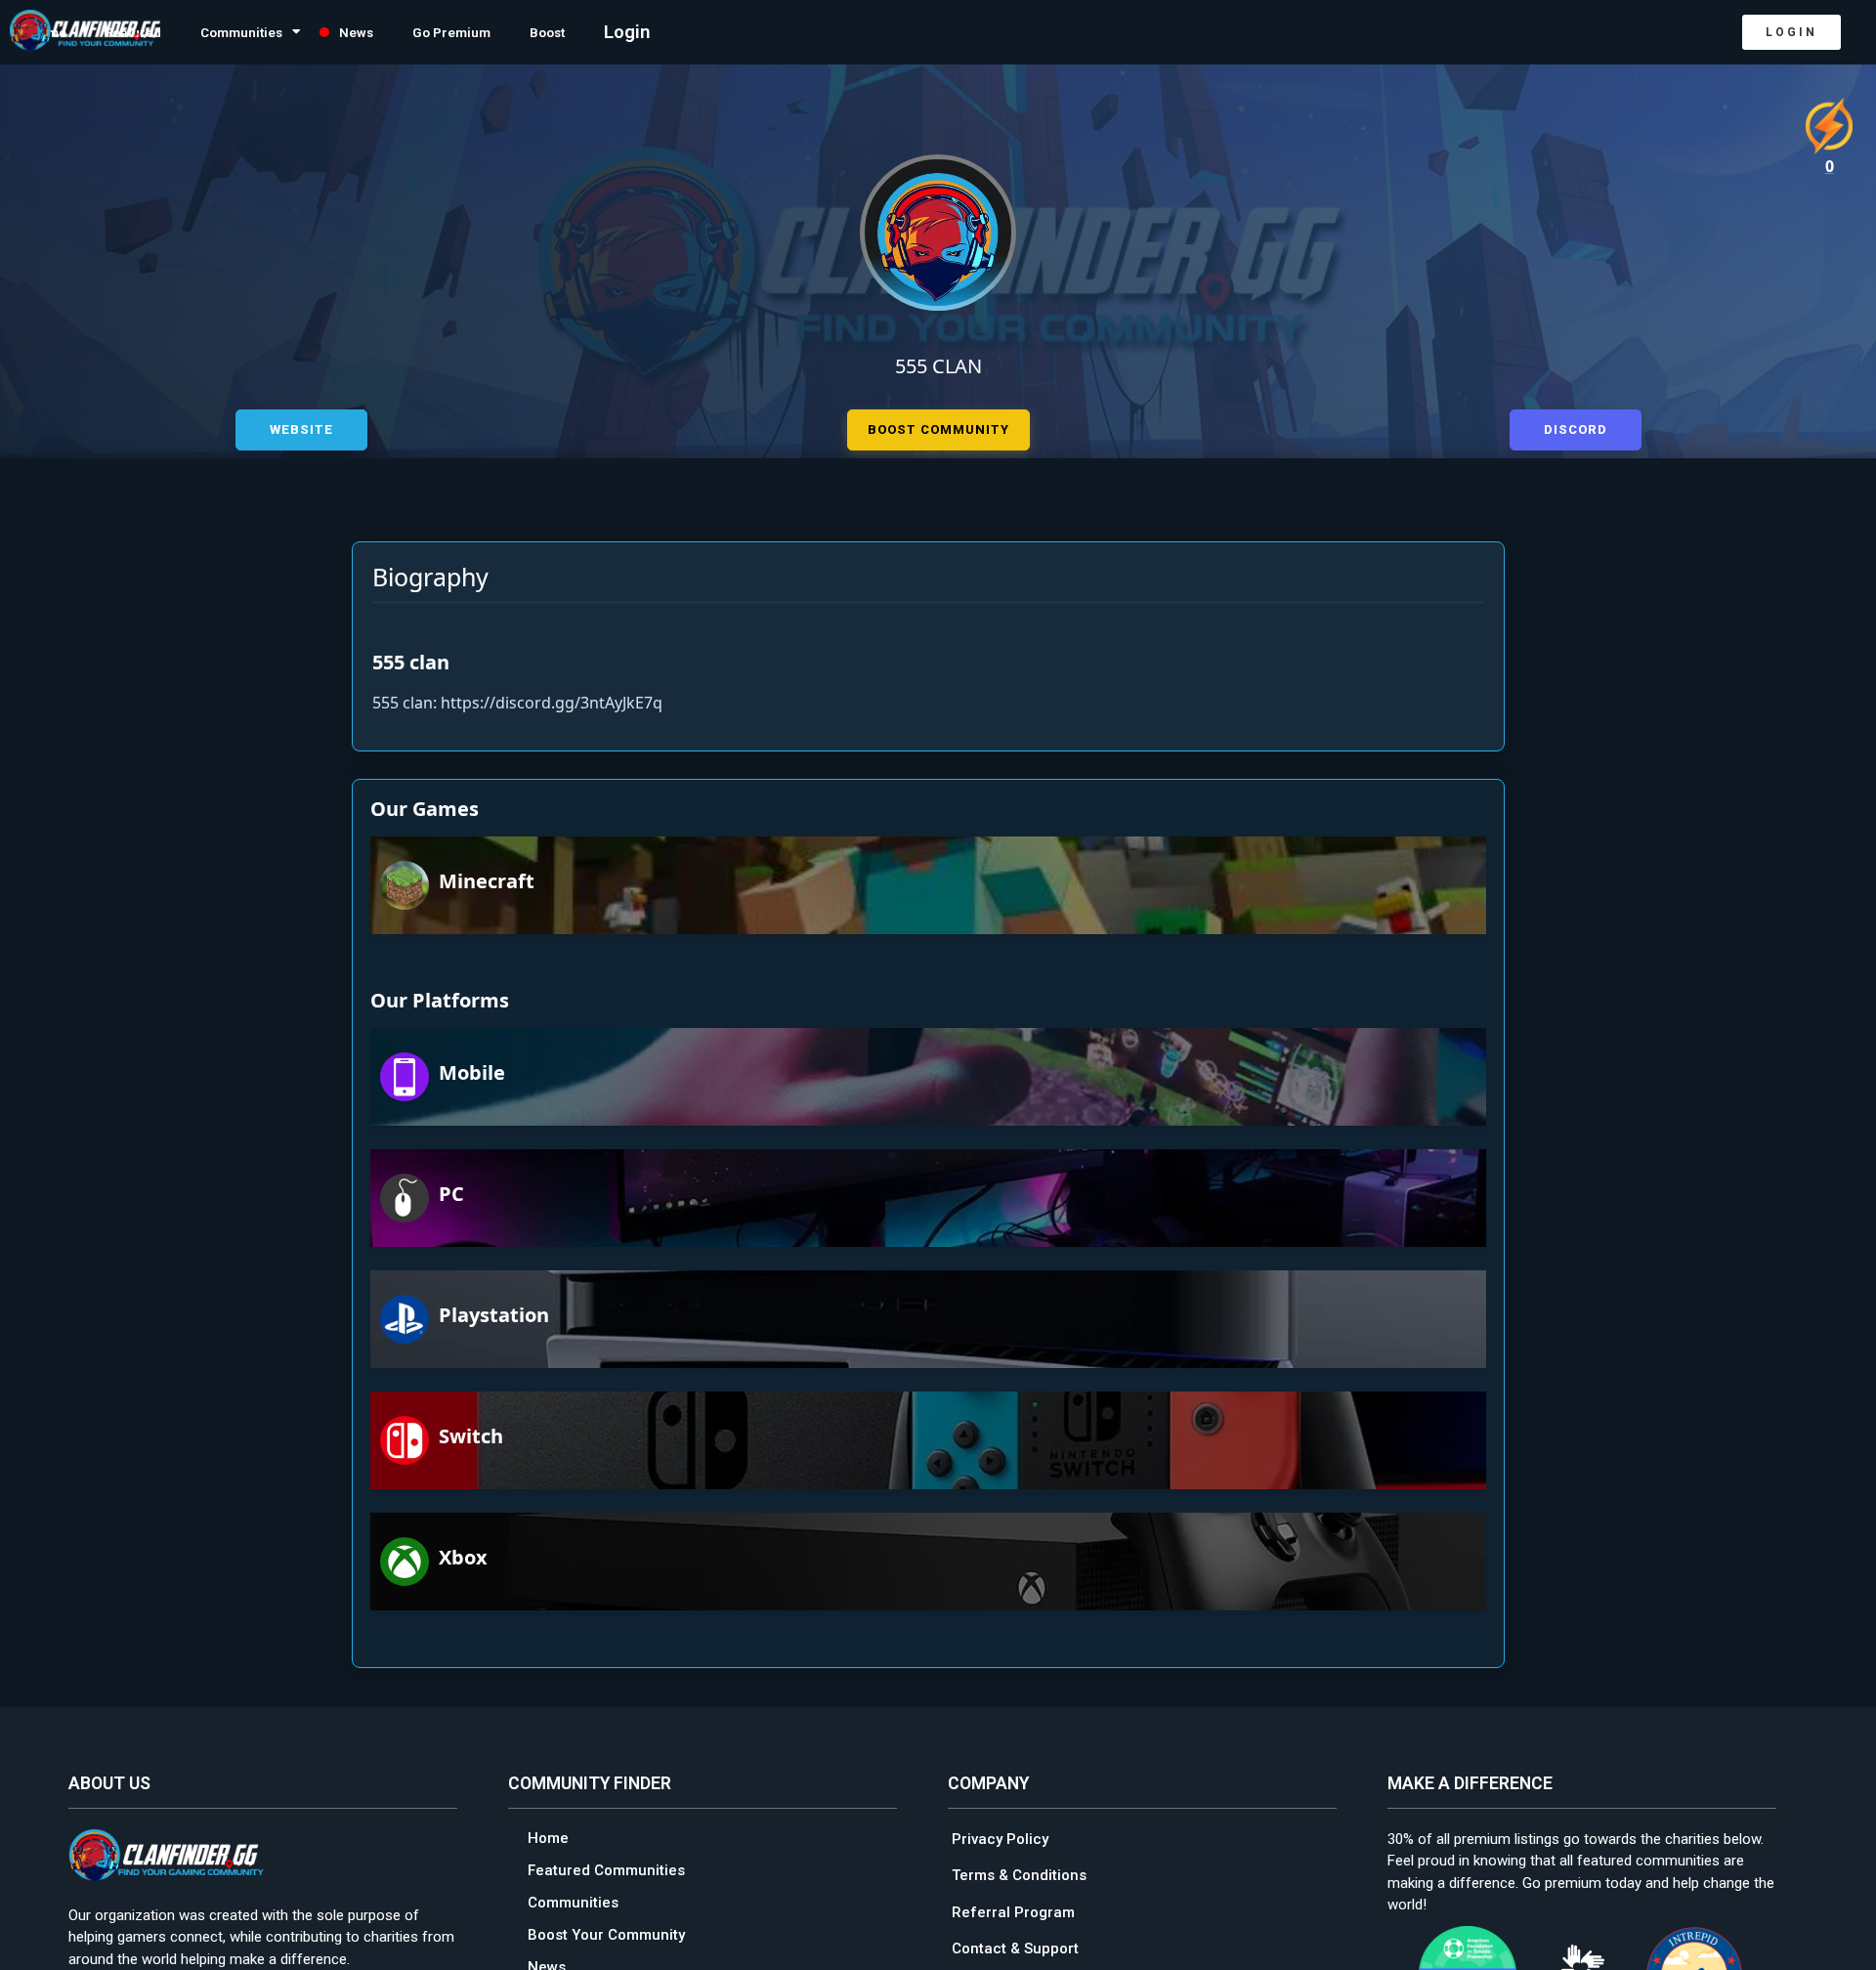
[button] (1791, 32)
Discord (1576, 427)
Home (548, 1835)
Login (740, 32)
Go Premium (539, 32)
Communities (287, 32)
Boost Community (938, 427)
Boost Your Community (606, 1932)
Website (301, 427)
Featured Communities (606, 1867)
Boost (654, 32)
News (426, 32)
